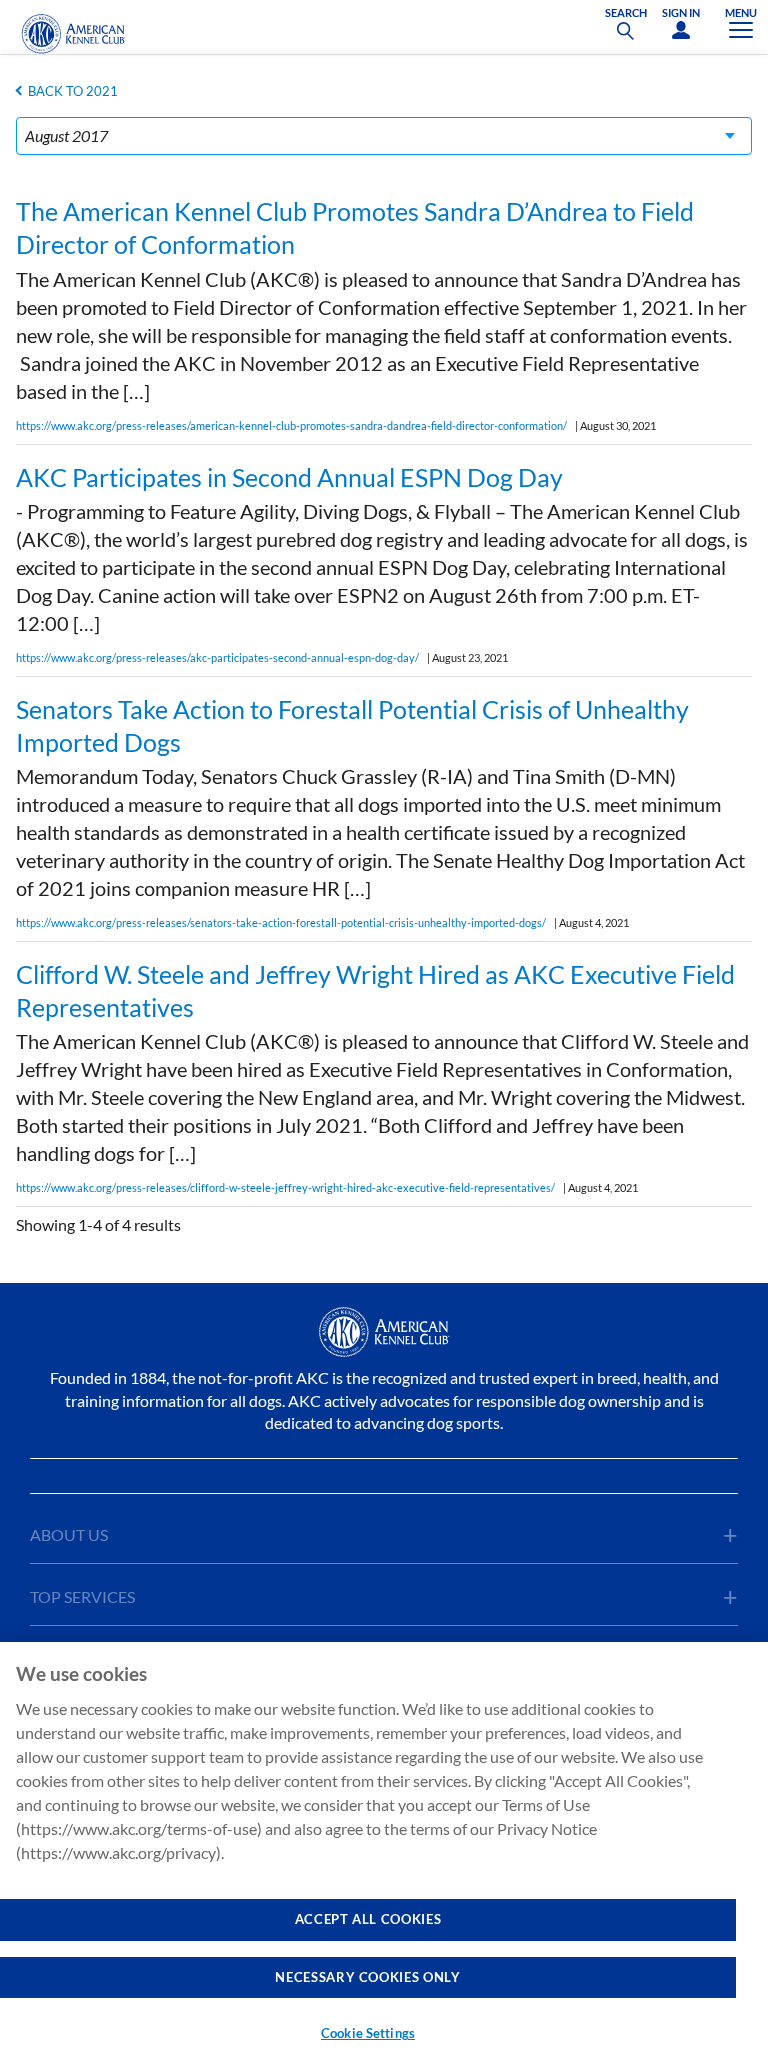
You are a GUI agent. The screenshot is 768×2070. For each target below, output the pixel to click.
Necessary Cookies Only (367, 1977)
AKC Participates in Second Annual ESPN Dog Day (289, 477)
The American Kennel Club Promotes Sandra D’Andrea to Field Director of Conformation (355, 227)
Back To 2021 (73, 91)
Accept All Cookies (368, 1919)
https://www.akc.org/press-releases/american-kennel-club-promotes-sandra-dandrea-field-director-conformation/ (291, 425)
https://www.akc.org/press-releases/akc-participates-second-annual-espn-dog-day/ (217, 657)
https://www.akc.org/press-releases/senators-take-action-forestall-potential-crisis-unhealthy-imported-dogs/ (281, 922)
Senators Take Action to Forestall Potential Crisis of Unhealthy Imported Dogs (352, 725)
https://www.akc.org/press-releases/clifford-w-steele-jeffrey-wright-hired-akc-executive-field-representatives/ (285, 1187)
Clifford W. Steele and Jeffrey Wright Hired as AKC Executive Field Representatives (375, 990)
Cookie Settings (368, 2033)
